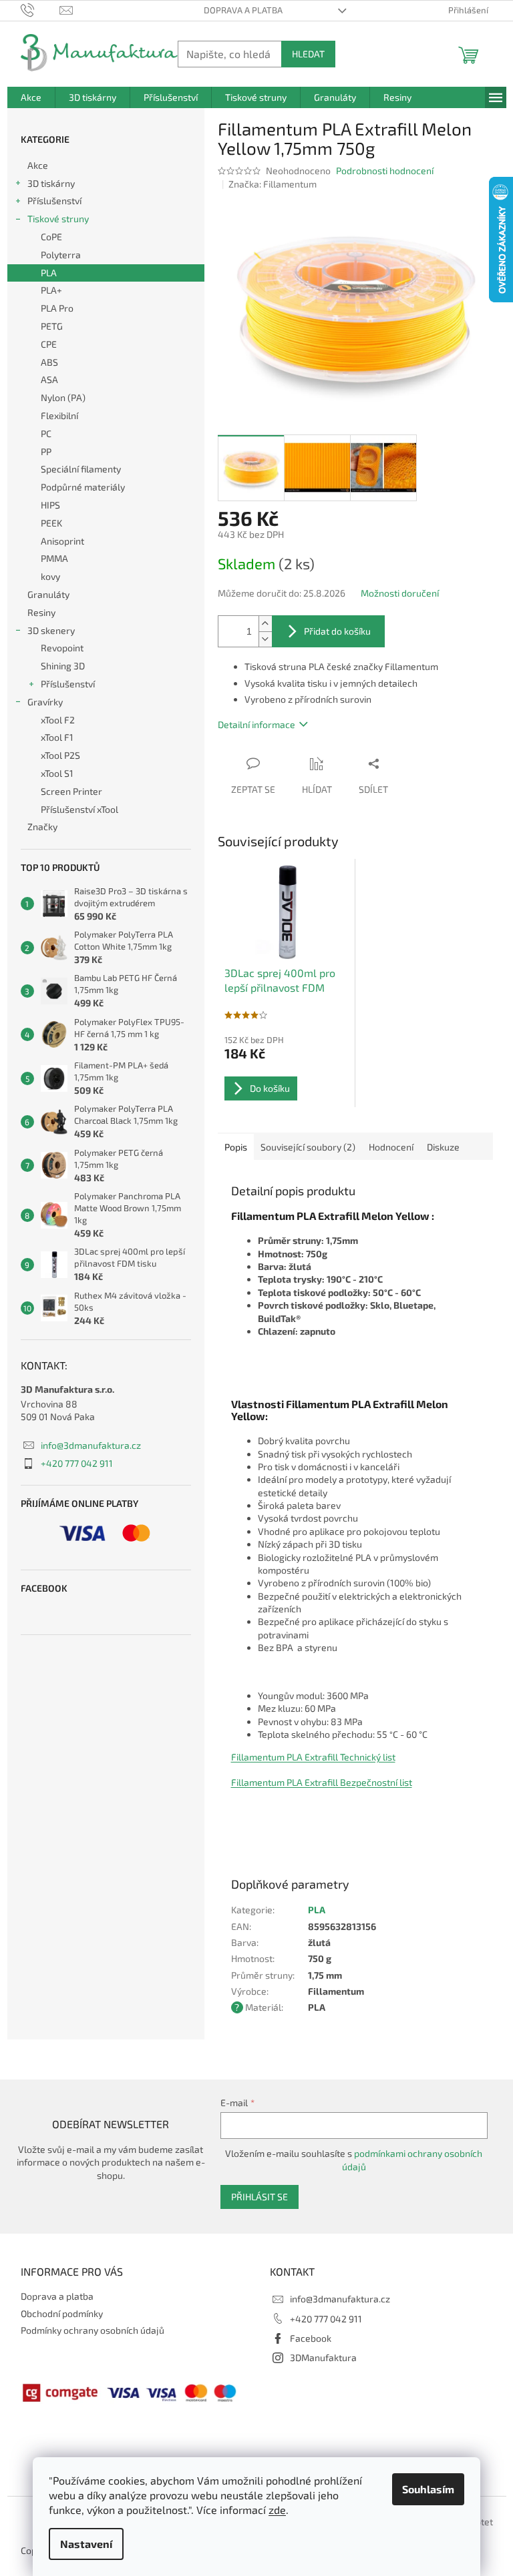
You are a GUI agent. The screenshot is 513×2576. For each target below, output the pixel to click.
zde (277, 2510)
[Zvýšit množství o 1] (265, 624)
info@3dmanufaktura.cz (91, 1445)
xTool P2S (60, 755)
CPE (49, 344)
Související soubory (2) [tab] (308, 1147)
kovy (50, 576)
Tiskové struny (58, 219)
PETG (52, 326)
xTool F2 (58, 720)
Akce (38, 165)
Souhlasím (428, 2489)
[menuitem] (31, 97)
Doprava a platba (243, 10)
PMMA (54, 558)
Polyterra (61, 255)
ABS (49, 362)
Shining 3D (63, 666)
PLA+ (51, 290)
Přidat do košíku (337, 631)
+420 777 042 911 (77, 1463)
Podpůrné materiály (83, 487)
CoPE (51, 237)
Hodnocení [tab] (391, 1147)
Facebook (311, 2338)
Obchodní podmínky (62, 2313)
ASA (49, 379)
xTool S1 (57, 773)
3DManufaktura (323, 2357)
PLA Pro (57, 308)
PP (46, 451)
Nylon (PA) (63, 397)
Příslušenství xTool (79, 809)
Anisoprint (62, 541)
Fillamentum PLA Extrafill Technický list (313, 1757)
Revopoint (62, 648)
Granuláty (48, 594)
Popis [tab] (236, 1147)
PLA (49, 273)
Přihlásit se (260, 2197)
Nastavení (86, 2544)
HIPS (50, 505)
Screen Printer (71, 791)
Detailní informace (256, 724)
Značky (42, 827)
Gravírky (45, 702)
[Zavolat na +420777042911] (40, 9)
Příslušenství (54, 201)
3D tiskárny (51, 183)
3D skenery (51, 630)
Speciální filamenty (81, 469)
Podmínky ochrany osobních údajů (93, 2330)
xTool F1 (57, 737)
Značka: (273, 184)
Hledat (308, 54)
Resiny (41, 612)
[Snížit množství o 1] (265, 639)
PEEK (51, 523)
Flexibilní (59, 415)
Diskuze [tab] (443, 1147)
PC (46, 433)
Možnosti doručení (400, 593)
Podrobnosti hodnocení (385, 171)
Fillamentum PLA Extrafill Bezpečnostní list (322, 1782)
